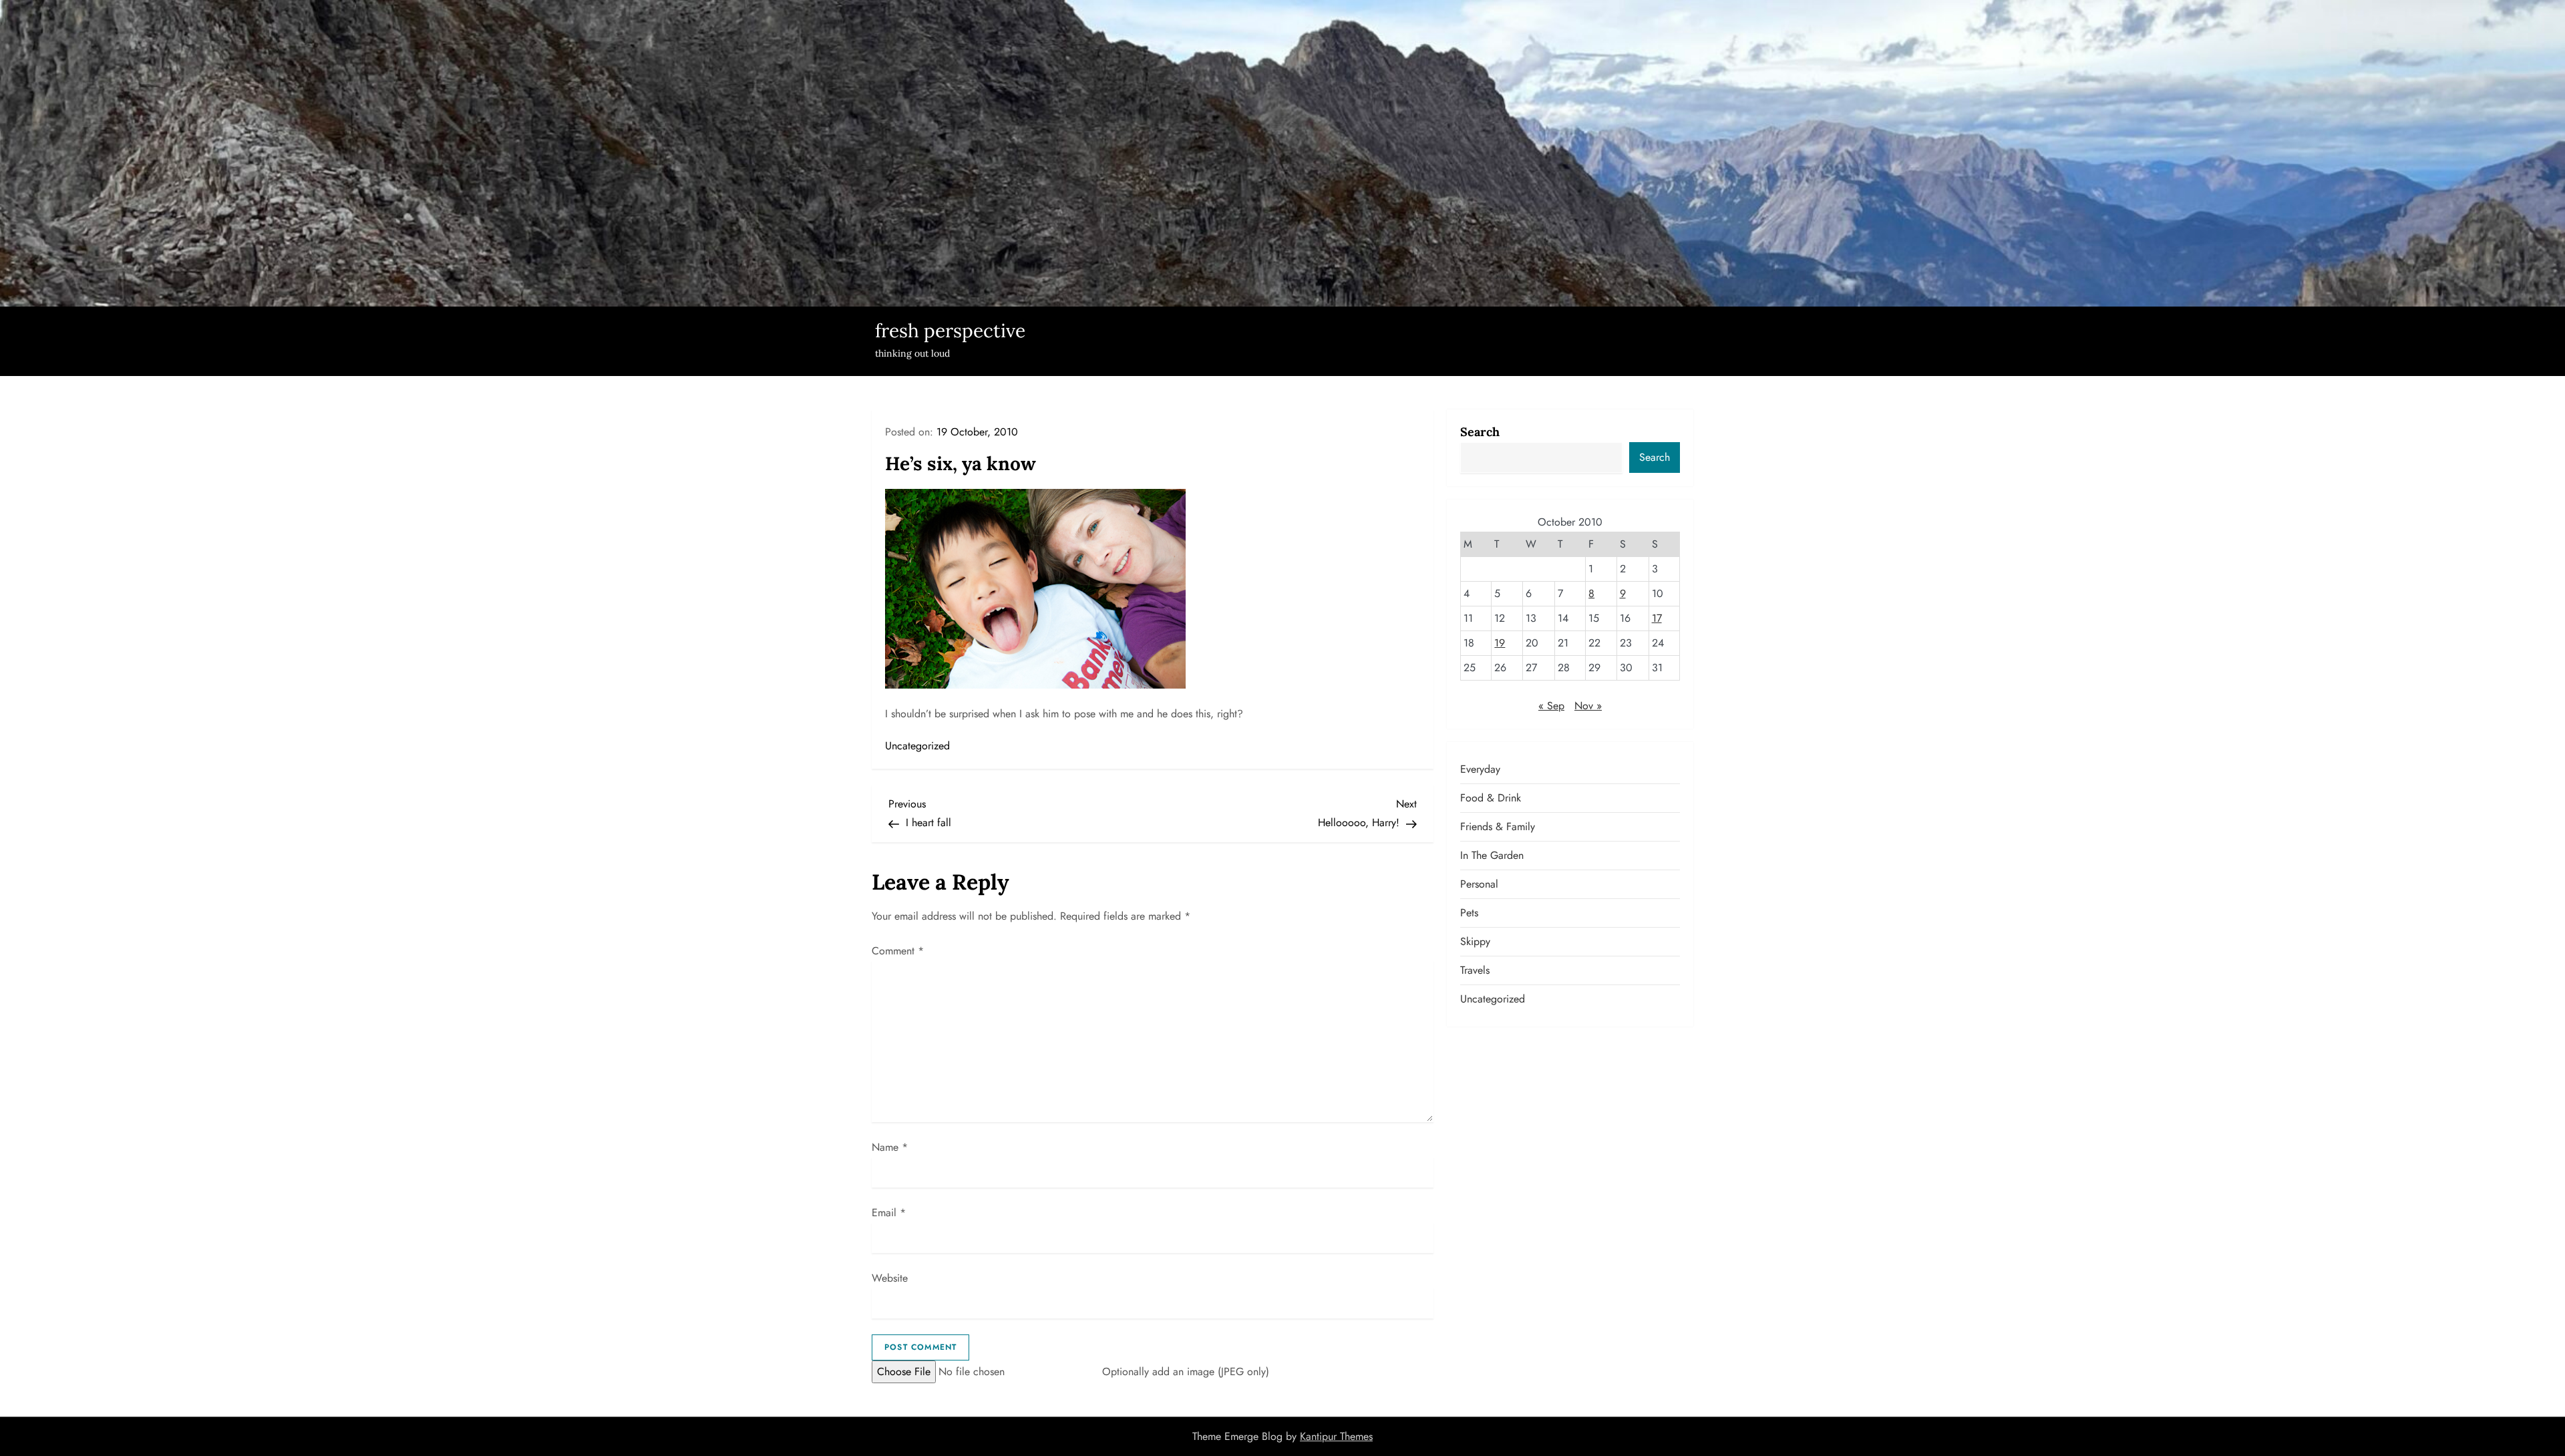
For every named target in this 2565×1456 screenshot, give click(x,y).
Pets (1469, 913)
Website (890, 1278)
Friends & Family (1498, 827)
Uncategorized (917, 746)
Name (890, 1147)
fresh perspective (950, 331)
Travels (1475, 970)
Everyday (1480, 769)
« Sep (1551, 706)
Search (1480, 432)
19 (1500, 643)
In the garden (1492, 855)
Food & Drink (1491, 798)
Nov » (1588, 706)
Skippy (1475, 941)
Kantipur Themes (1336, 1436)
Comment (898, 951)
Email (889, 1213)
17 (1657, 618)
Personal (1479, 884)
